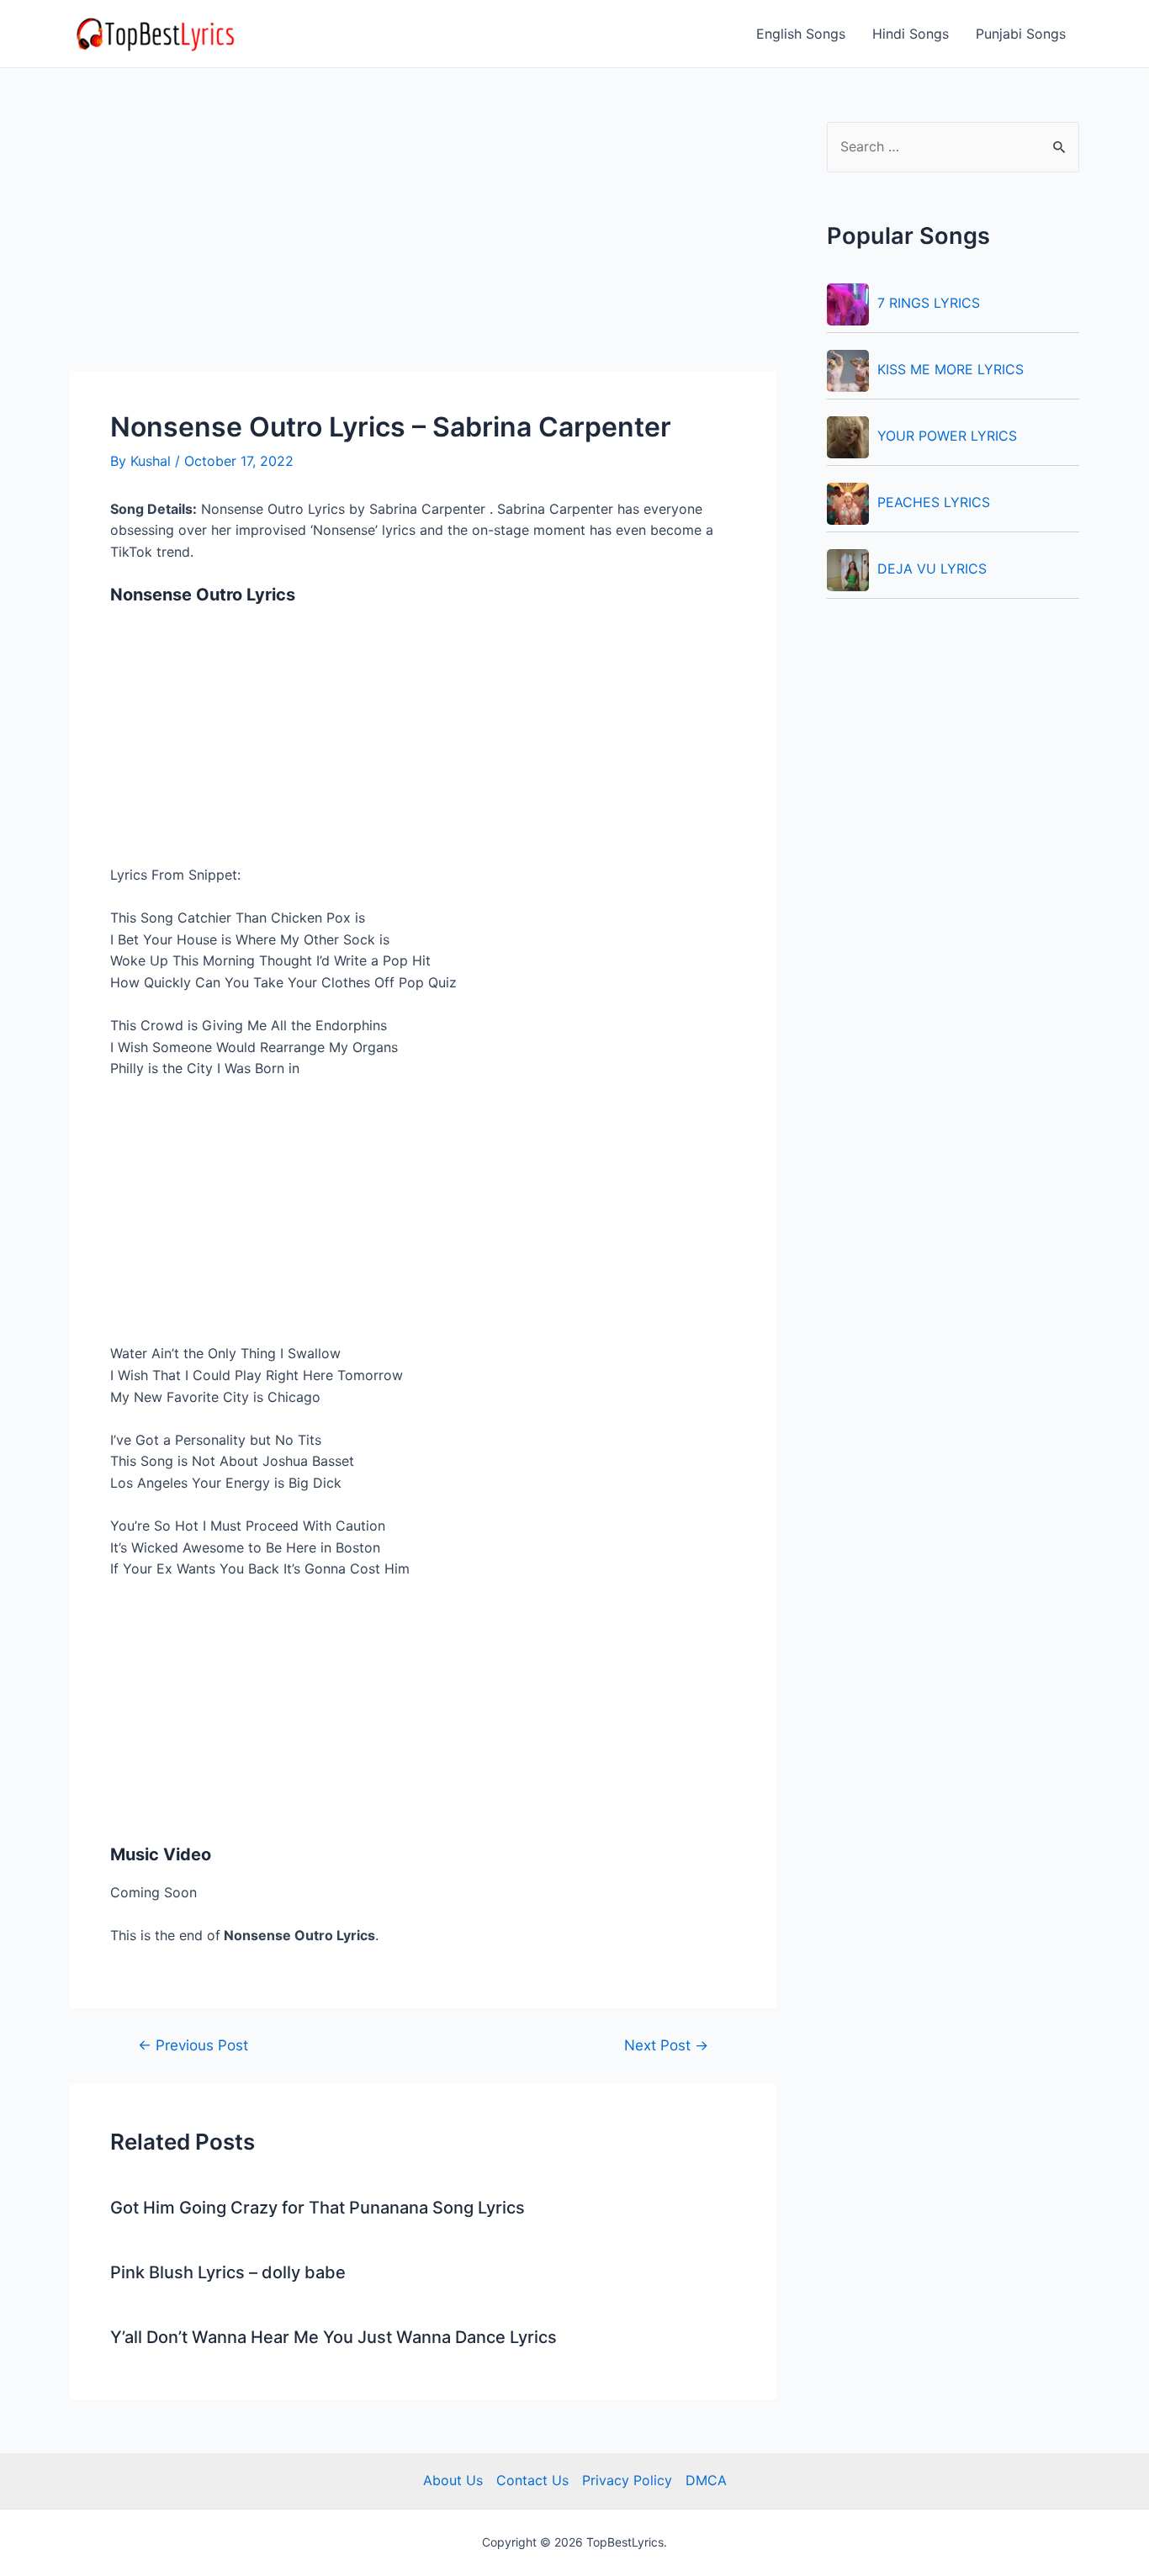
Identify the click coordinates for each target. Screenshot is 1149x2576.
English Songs (801, 34)
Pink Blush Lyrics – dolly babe (228, 2272)
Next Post (666, 2045)
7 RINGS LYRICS (929, 303)
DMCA (706, 2480)
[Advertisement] (423, 246)
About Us (453, 2480)
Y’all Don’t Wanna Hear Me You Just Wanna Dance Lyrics (334, 2337)
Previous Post (193, 2045)
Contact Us (532, 2480)
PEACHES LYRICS (934, 502)
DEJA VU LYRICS (932, 569)
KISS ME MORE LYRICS (950, 369)
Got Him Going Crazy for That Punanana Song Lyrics (318, 2208)
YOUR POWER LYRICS (947, 436)
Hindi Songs (911, 34)
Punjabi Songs (1021, 34)
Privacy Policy (627, 2480)
